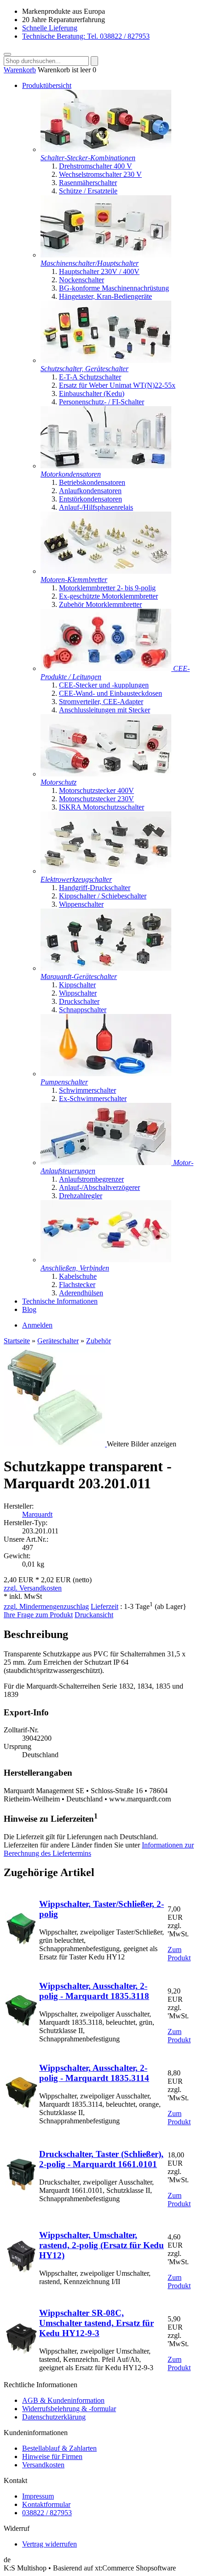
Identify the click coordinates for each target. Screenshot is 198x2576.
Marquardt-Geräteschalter (79, 976)
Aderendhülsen (81, 1293)
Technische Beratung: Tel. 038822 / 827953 (86, 36)
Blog (29, 1309)
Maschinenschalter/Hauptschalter (90, 263)
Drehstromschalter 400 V (96, 166)
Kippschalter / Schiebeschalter (103, 896)
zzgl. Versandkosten (33, 1588)
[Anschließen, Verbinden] (106, 1260)
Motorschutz (58, 782)
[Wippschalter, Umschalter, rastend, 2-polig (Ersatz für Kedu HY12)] (21, 2270)
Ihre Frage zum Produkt (38, 1615)
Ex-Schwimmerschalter (93, 1099)
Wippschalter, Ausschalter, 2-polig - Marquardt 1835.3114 (94, 2073)
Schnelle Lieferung (50, 28)
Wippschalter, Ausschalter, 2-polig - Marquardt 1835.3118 (94, 1991)
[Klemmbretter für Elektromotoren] (106, 571)
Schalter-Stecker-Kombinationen (88, 158)
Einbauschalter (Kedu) (92, 393)
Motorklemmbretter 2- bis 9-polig (107, 588)
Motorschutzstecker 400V (96, 790)
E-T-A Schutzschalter (90, 377)
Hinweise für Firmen (52, 2457)
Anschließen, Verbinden (75, 1268)
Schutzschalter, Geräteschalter (84, 369)
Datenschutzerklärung (54, 2417)
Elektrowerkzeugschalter (76, 879)
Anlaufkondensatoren (90, 491)
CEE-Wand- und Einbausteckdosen (111, 693)
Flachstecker (77, 1285)
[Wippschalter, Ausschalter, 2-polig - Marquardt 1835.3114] (21, 2106)
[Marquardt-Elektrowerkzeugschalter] (106, 871)
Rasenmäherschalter (88, 183)
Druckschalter (79, 1001)
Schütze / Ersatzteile (88, 191)
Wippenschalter (81, 904)
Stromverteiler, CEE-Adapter (101, 702)
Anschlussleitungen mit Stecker (105, 710)
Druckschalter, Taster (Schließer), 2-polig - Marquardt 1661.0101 (101, 2159)
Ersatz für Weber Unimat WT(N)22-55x (117, 385)
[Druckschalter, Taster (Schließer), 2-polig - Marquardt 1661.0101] (21, 2188)
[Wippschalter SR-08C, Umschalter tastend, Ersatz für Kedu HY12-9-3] (21, 2352)
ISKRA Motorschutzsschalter (102, 807)
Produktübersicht (47, 85)
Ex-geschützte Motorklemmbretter (108, 596)
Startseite (17, 1341)
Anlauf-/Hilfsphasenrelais (96, 507)
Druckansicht (94, 1615)
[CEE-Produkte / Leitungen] (107, 668)
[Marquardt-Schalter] (106, 968)
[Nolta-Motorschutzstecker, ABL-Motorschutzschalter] (106, 774)
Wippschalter (78, 993)
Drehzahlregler (81, 1196)
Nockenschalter (82, 280)
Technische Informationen (60, 1301)
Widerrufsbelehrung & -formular (69, 2409)
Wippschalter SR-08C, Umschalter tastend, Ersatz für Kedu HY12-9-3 (96, 2323)
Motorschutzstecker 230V (96, 799)
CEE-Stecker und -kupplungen (104, 685)
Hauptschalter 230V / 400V (99, 271)
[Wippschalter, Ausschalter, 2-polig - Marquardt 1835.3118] (21, 2024)
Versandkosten (43, 2465)
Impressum (38, 2496)
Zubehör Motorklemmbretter (100, 604)
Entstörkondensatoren (90, 499)
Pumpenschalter (64, 1082)
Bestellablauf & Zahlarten (59, 2448)
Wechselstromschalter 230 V (100, 174)
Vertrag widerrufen (49, 2544)
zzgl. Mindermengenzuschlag (46, 1606)
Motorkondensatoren (71, 474)
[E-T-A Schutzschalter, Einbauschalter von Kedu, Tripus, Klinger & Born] (106, 360)
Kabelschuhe (78, 1276)
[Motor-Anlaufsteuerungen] (107, 1163)
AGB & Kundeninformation (63, 2400)
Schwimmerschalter (87, 1090)
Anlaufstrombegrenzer (91, 1179)
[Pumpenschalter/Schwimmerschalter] (106, 1074)
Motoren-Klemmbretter (74, 580)
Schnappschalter (83, 1010)
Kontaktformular (46, 2504)
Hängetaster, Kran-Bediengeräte (105, 296)
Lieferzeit (105, 1606)
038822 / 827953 (47, 2513)
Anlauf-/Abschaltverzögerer (99, 1187)
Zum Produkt (179, 1954)
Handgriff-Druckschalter (95, 888)
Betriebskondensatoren (92, 482)
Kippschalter (77, 985)
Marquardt (37, 1514)
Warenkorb (20, 70)
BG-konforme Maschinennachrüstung (114, 288)
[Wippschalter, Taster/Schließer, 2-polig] (21, 1942)
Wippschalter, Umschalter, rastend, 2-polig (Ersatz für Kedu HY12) (102, 2245)
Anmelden (37, 1325)
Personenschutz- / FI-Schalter (102, 402)
